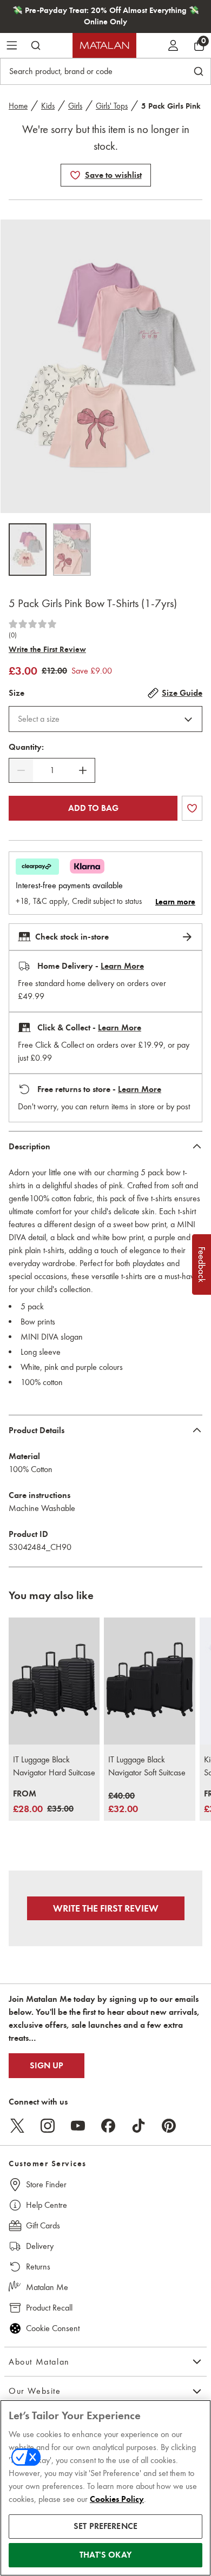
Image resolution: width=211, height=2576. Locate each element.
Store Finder (46, 2184)
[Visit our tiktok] (139, 2126)
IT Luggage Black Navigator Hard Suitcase (54, 1766)
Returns (38, 2267)
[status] (52, 770)
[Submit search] (36, 45)
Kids (48, 106)
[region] (105, 2488)
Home (18, 106)
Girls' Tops (112, 106)
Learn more (175, 902)
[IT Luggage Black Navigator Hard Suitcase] (54, 1681)
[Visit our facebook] (108, 2126)
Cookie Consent (53, 2328)
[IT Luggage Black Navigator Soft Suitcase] (149, 1681)
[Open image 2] (72, 550)
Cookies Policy (117, 2499)
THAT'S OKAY (105, 2555)
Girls (75, 106)
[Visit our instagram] (48, 2126)
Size (17, 693)
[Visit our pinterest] (169, 2126)
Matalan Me (47, 2287)
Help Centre (47, 2205)
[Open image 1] (28, 550)
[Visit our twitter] (17, 2126)
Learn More (122, 966)
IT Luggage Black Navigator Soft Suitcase (147, 1766)
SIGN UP (47, 2066)
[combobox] (105, 719)
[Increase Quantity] (83, 770)
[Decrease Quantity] (21, 770)
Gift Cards (43, 2225)
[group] (43, 1802)
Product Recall (49, 2308)
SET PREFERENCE (105, 2526)
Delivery (40, 2246)
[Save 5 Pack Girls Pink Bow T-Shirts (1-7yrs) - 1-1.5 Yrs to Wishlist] (75, 175)
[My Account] (173, 45)
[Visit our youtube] (78, 2126)
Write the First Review (47, 649)
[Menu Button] (12, 45)
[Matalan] (104, 45)
